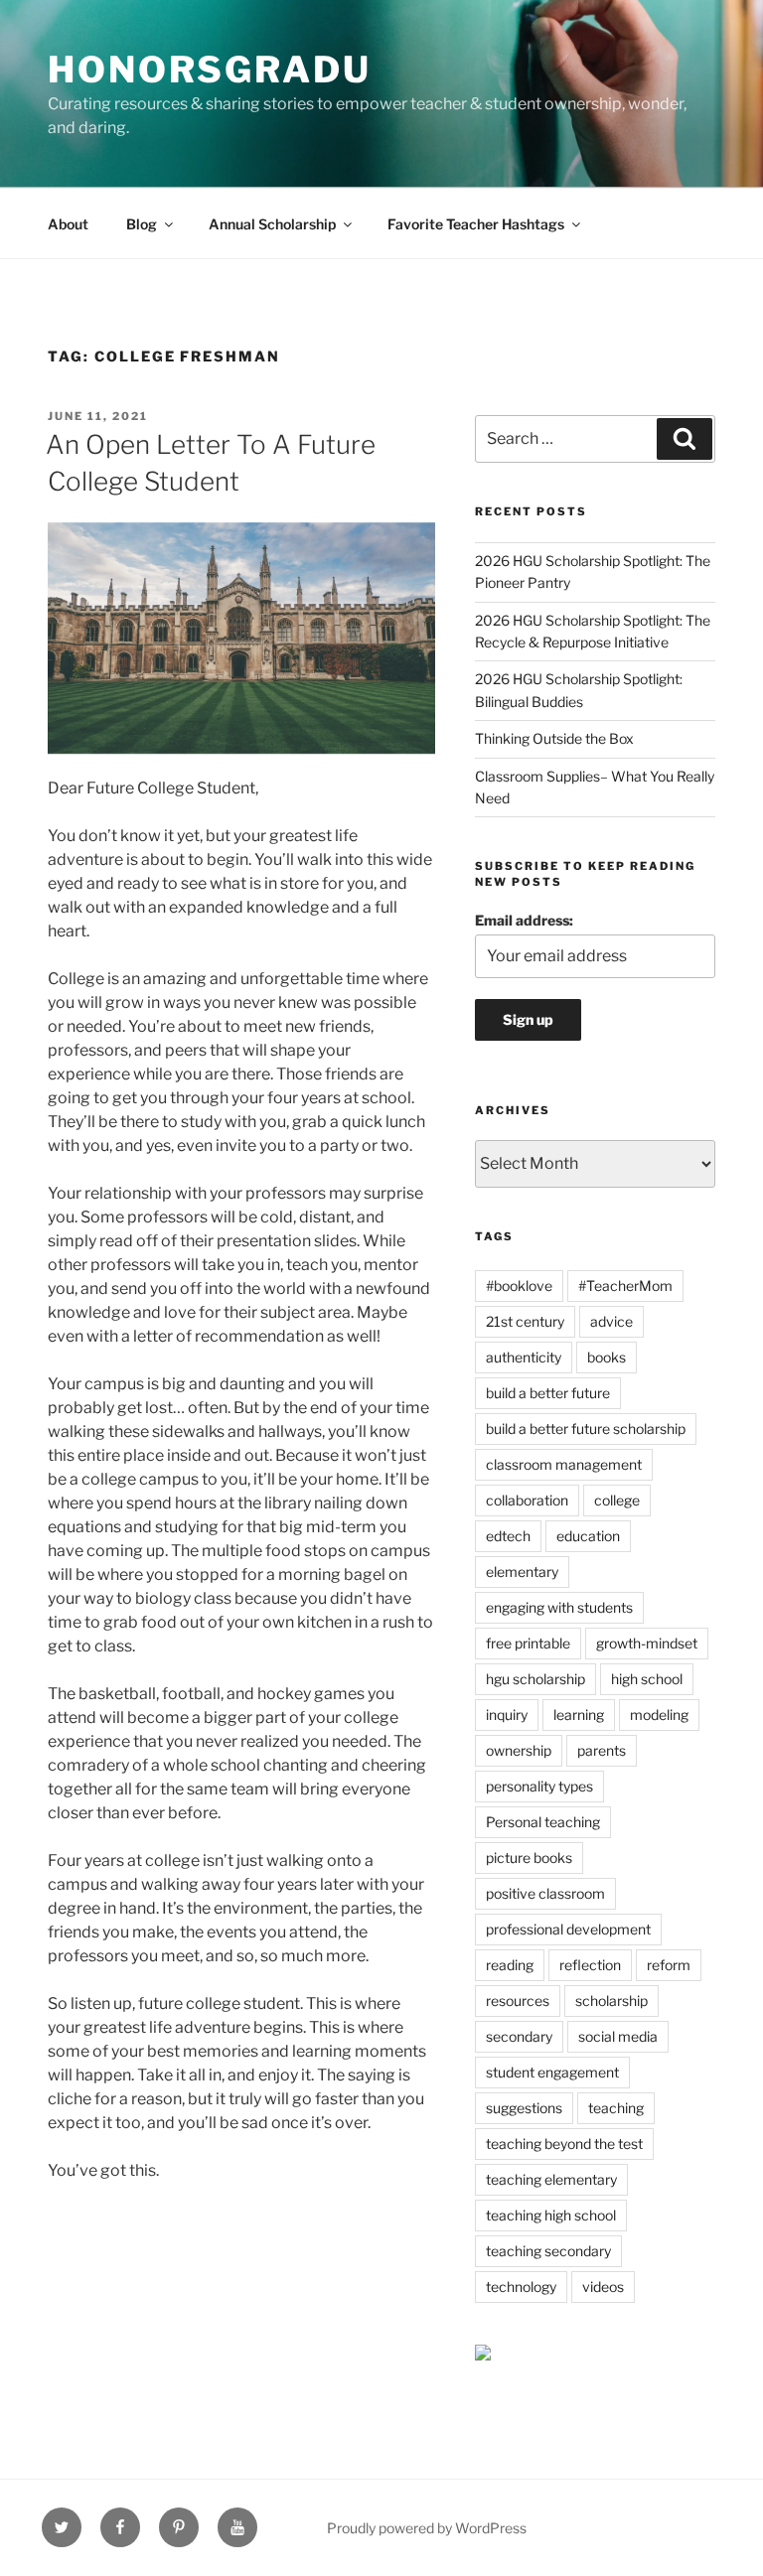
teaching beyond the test (564, 2144)
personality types (539, 1786)
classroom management (564, 1464)
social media (618, 2036)
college (617, 1500)
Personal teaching (543, 1822)
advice (611, 1321)
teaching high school (551, 2215)
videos (603, 2287)
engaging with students (559, 1607)
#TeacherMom (625, 1286)
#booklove (519, 1286)
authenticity (524, 1357)
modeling (659, 1715)
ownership (519, 1750)
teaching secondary (548, 2251)
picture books (529, 1858)
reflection (590, 1965)
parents (602, 1750)
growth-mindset (647, 1643)
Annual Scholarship (272, 224)
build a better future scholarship (586, 1429)
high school (647, 1679)
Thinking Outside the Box (554, 738)
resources (518, 2001)
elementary (522, 1572)
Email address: (524, 920)
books (607, 1357)
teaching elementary (551, 2179)
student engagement (552, 2072)
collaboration (527, 1500)
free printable (528, 1643)
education (588, 1536)
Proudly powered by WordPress (427, 2528)
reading (510, 1965)
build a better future (548, 1393)
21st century (525, 1321)
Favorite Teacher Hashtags (476, 224)
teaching (616, 2108)
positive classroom (545, 1893)
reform (669, 1965)
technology (521, 2287)
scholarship (611, 2001)
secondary (519, 2036)
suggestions (524, 2108)
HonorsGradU (210, 70)
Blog (142, 224)
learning (579, 1715)
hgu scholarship (535, 1679)
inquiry (507, 1715)
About (68, 224)
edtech (508, 1536)
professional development (568, 1929)
